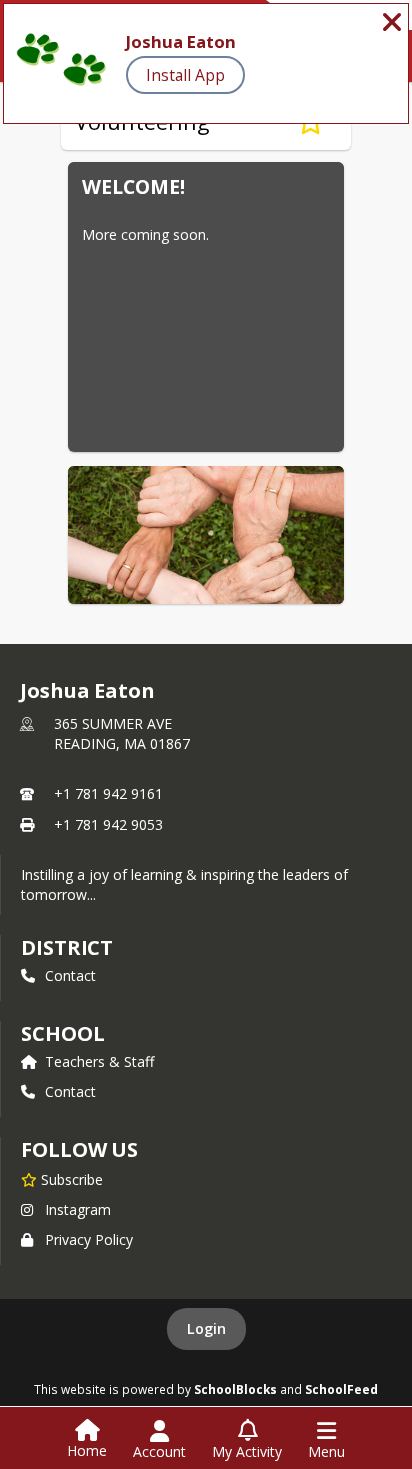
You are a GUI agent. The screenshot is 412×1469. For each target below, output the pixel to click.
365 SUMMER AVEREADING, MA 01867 (122, 733)
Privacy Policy (89, 1239)
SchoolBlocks (235, 1389)
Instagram (78, 1209)
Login (206, 1328)
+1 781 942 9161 (108, 793)
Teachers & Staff (99, 1061)
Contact (70, 975)
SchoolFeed (341, 1389)
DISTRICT (67, 947)
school (62, 1033)
